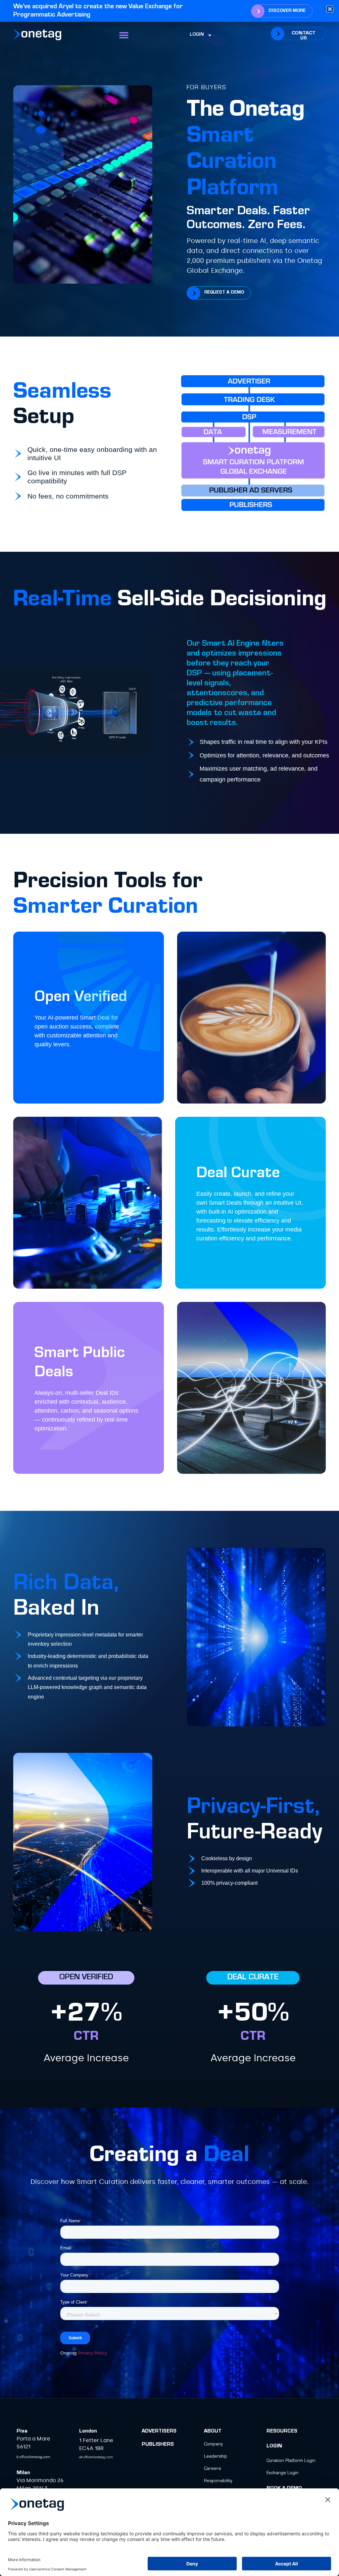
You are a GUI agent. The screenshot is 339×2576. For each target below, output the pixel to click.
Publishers (158, 2445)
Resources (282, 2432)
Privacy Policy (92, 2353)
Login (197, 35)
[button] (124, 35)
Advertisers (159, 2432)
